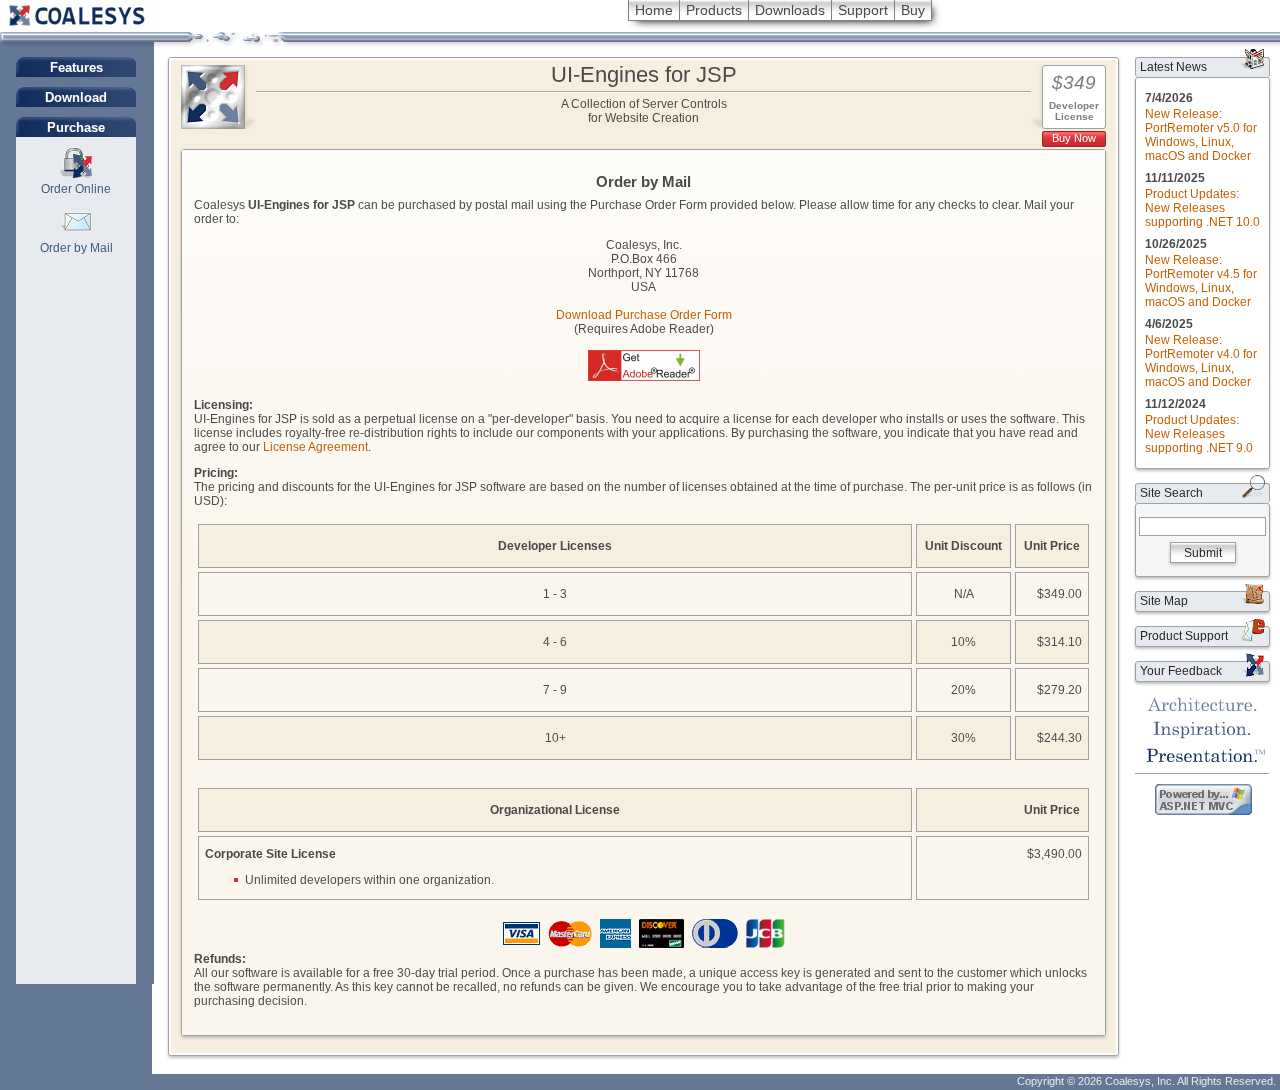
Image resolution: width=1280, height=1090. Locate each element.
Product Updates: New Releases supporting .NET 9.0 (1199, 434)
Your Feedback (1181, 671)
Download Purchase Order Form (644, 315)
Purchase (76, 127)
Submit (1203, 553)
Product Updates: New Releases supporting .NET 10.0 (1202, 208)
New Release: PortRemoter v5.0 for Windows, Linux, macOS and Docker (1201, 135)
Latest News (1173, 67)
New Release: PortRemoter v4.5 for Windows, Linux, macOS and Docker (1201, 281)
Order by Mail (76, 248)
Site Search (1171, 493)
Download (76, 97)
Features (76, 67)
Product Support (1184, 636)
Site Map (1164, 601)
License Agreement (315, 447)
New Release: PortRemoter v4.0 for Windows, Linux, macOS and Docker (1201, 361)
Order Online (76, 189)
